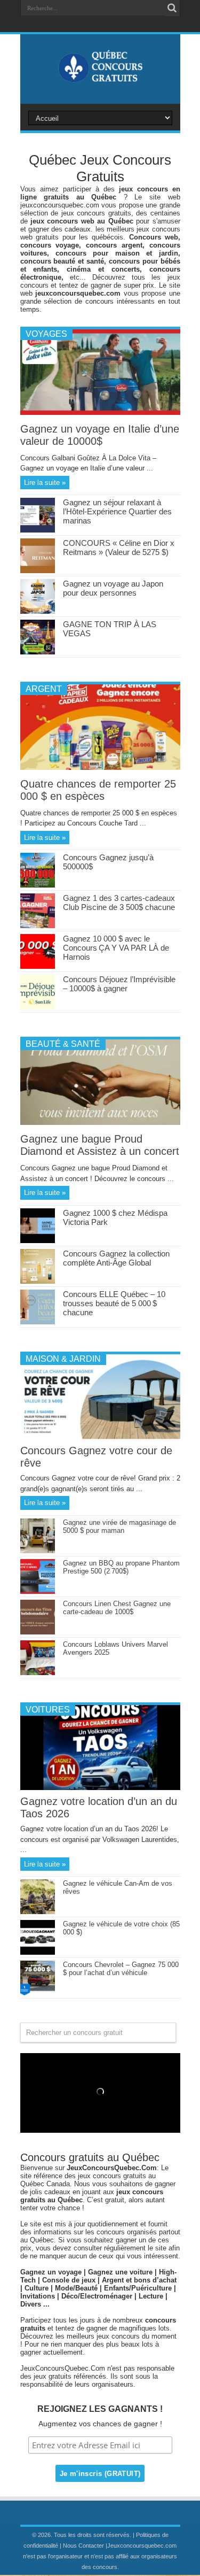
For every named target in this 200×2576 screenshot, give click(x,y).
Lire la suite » (45, 483)
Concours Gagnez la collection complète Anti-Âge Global (116, 1258)
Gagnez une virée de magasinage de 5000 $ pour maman (119, 1526)
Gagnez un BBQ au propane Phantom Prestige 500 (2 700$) (121, 1567)
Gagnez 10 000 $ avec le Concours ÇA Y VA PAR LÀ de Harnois (116, 948)
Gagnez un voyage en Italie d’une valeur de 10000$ (100, 435)
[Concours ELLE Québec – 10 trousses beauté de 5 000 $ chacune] (38, 1322)
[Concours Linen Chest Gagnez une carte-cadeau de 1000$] (38, 1632)
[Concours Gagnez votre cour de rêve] (100, 1437)
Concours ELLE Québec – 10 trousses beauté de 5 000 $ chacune (114, 1303)
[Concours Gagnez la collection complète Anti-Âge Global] (38, 1281)
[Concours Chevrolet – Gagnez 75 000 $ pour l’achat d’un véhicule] (38, 1993)
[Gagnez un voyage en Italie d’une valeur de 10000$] (100, 412)
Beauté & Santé (63, 1044)
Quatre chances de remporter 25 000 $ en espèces (98, 790)
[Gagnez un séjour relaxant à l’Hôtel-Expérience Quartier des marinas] (38, 530)
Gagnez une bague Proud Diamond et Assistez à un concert (100, 1145)
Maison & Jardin (63, 1359)
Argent (44, 689)
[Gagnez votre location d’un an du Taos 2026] (100, 1788)
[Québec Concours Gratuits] (100, 77)
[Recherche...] (172, 8)
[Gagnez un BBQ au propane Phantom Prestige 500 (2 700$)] (38, 1591)
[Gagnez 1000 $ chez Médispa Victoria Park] (38, 1241)
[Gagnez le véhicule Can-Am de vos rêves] (38, 1912)
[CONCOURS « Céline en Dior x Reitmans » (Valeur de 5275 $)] (38, 571)
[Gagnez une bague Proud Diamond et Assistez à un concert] (100, 1123)
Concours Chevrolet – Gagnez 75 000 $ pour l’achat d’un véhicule (121, 1969)
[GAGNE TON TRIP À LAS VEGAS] (38, 652)
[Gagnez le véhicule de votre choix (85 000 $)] (38, 1952)
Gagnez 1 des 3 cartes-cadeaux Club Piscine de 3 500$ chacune (119, 903)
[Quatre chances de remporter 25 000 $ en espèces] (100, 768)
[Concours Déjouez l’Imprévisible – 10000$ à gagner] (38, 1007)
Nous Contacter (83, 2546)
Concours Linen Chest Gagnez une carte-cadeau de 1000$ (117, 1608)
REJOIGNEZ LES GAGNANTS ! (100, 2409)
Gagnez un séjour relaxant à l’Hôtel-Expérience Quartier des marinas (117, 511)
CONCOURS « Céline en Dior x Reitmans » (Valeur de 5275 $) (119, 547)
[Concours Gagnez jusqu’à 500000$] (38, 885)
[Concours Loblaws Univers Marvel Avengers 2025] (38, 1673)
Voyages (46, 334)
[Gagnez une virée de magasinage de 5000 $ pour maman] (38, 1551)
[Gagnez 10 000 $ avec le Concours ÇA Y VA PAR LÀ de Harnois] (38, 966)
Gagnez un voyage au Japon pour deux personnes (113, 588)
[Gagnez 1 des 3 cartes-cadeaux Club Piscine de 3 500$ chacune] (38, 926)
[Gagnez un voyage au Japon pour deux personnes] (38, 611)
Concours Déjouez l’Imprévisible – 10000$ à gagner (119, 984)
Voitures (48, 1710)
